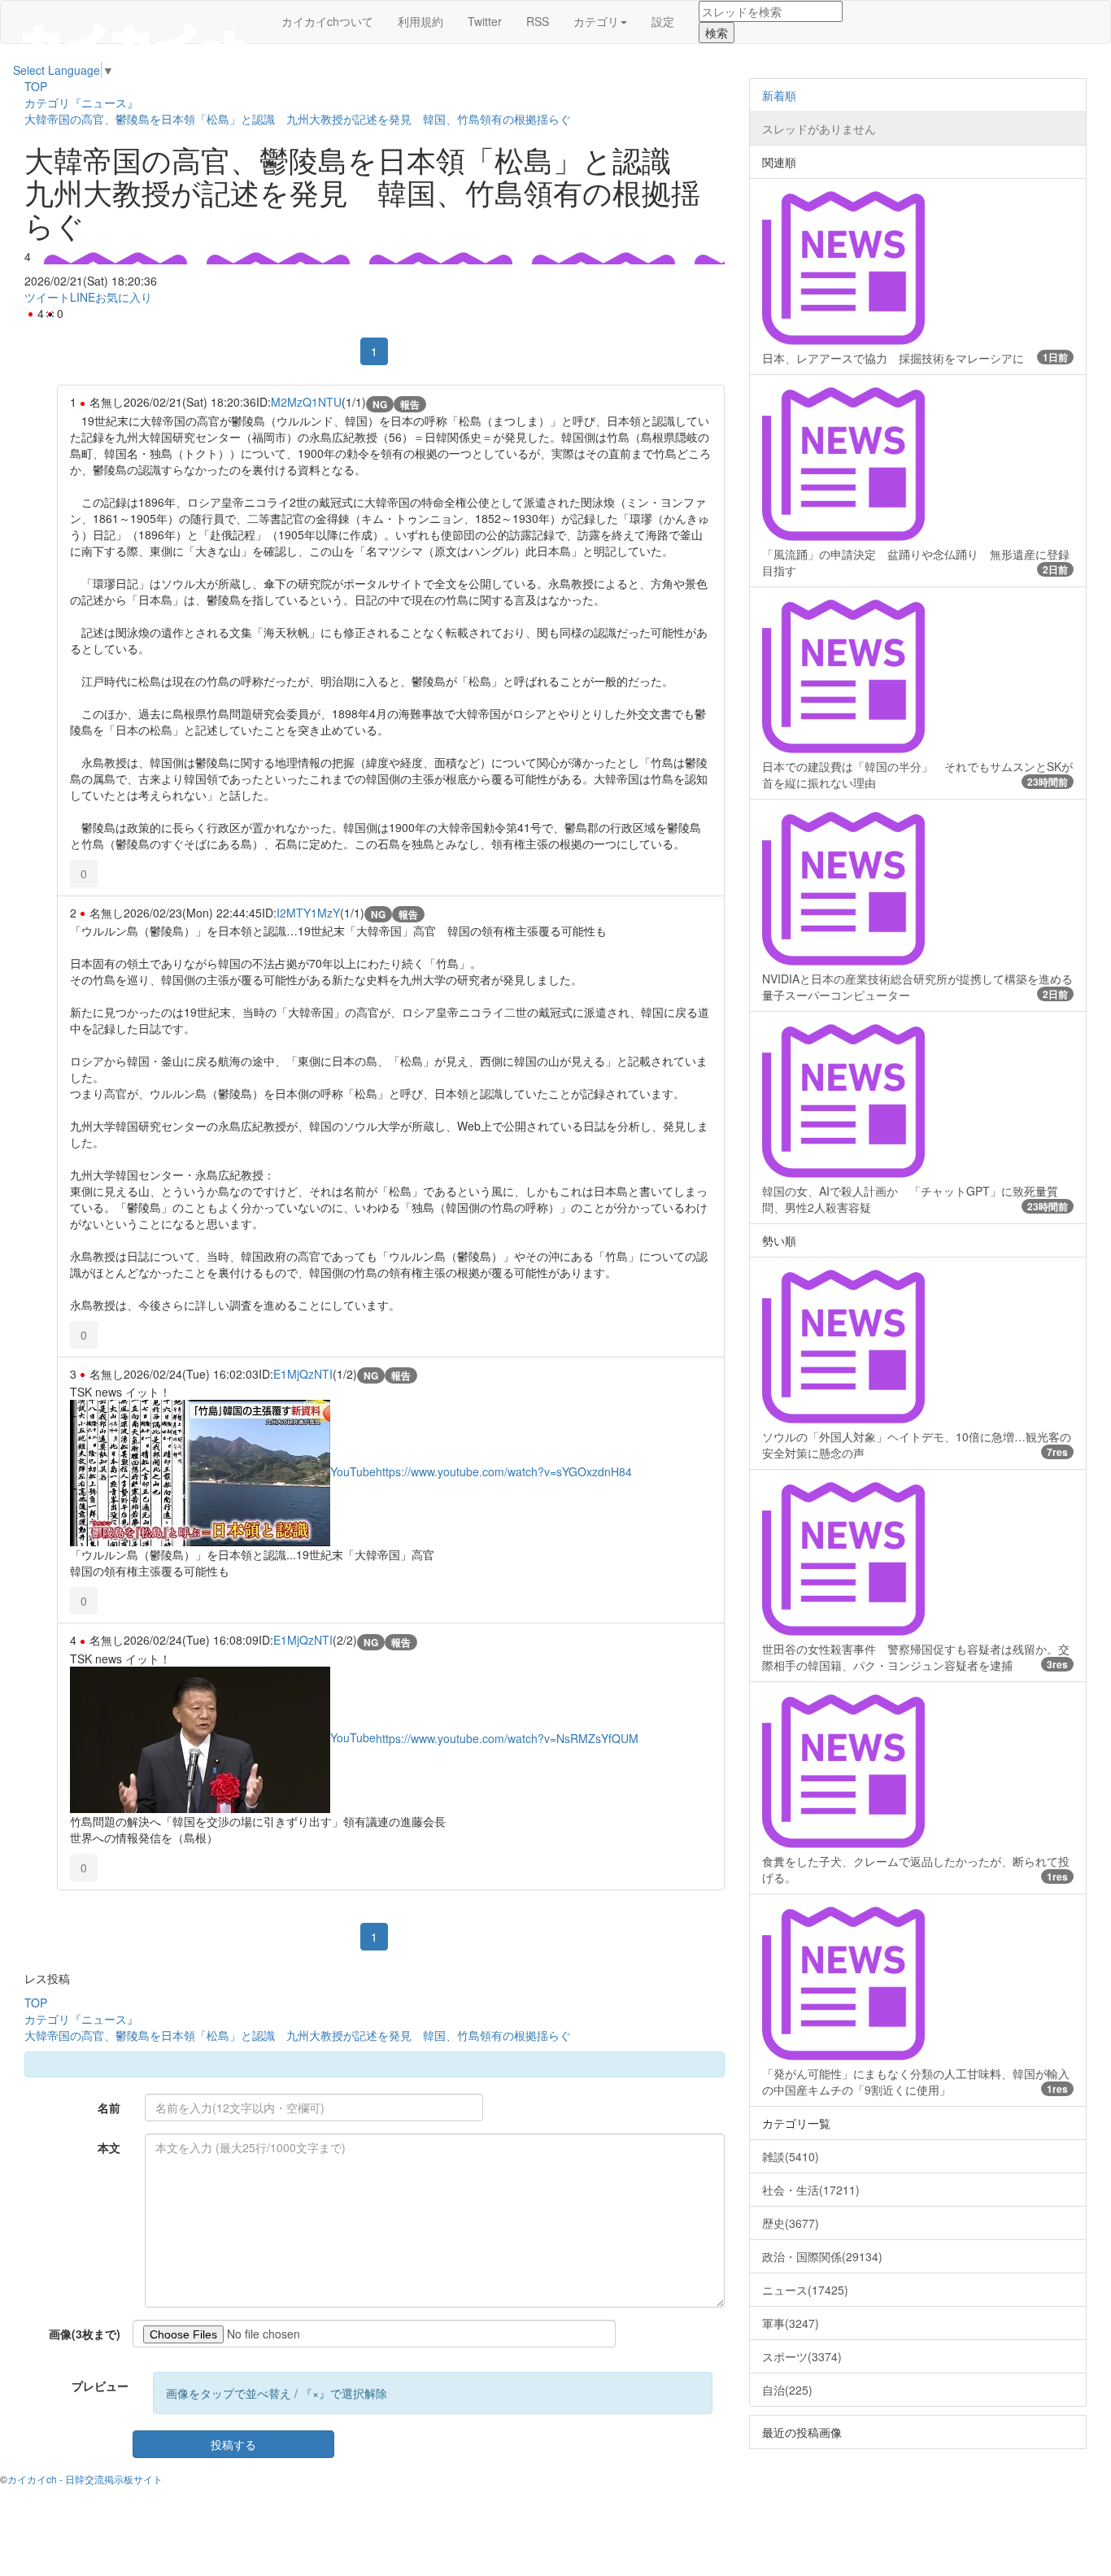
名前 (109, 2107)
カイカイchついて (327, 21)
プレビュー (100, 2386)
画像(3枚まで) (85, 2334)
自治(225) (787, 2390)
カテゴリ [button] (596, 21)
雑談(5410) (791, 2156)
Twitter (485, 21)
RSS (538, 21)
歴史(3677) (791, 2223)
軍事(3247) (791, 2323)
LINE (83, 297)
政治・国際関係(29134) (822, 2256)
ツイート (47, 297)
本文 (109, 2147)
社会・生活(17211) (811, 2190)
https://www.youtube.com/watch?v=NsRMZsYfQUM (507, 1737)
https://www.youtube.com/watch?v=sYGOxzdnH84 (504, 1471)
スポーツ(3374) (802, 2356)
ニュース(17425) (805, 2290)
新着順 (779, 95)
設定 (663, 21)
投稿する (233, 2444)
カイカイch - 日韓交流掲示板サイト (85, 2479)
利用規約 (420, 21)
